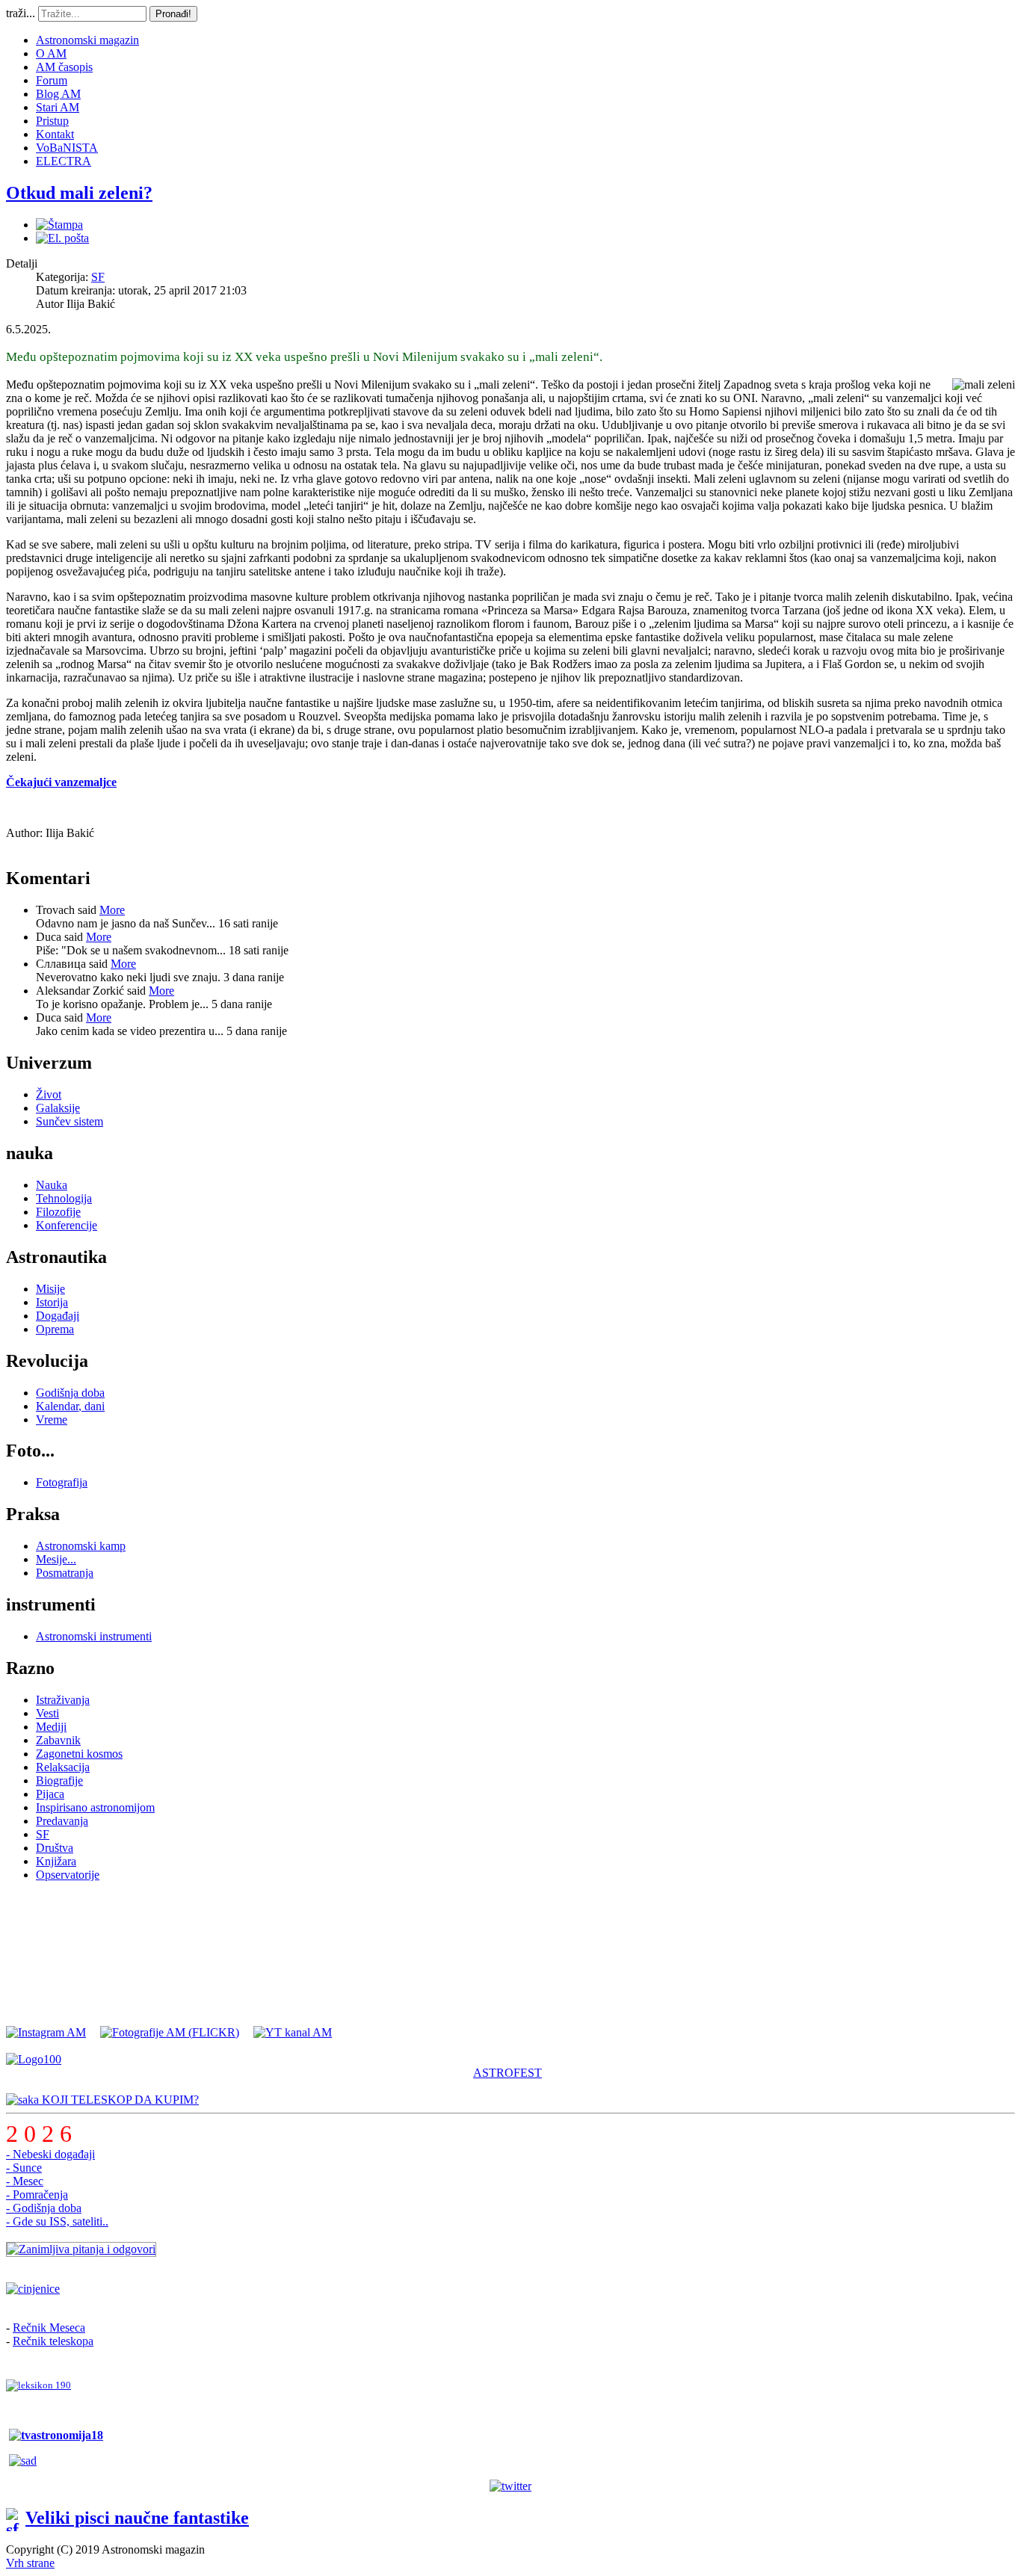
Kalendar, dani (70, 1406)
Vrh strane (30, 2563)
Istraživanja (63, 1700)
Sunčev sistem (70, 1121)
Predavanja (62, 1821)
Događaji (58, 1316)
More (112, 910)
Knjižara (56, 1861)
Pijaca (50, 1794)
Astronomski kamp (81, 1546)
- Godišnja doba (44, 2208)
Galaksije (58, 1108)
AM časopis (64, 67)
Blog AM (58, 94)
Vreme (52, 1420)
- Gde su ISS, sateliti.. (57, 2221)
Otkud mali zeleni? (79, 193)
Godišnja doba (70, 1393)
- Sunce (24, 2168)
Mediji (51, 1727)
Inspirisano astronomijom (95, 1807)
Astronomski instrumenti (94, 1636)
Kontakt (55, 134)
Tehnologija (64, 1198)
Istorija (52, 1302)
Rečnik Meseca (49, 2328)
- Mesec (25, 2181)
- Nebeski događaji (50, 2154)
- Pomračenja (37, 2194)
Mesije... (56, 1559)
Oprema (55, 1329)
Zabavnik (58, 1740)
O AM (51, 53)
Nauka (52, 1185)
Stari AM (58, 107)
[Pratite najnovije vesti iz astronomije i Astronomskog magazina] (510, 2486)
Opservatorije (68, 1875)
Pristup (52, 121)
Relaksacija (63, 1767)
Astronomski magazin (87, 40)
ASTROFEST (508, 2073)
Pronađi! (173, 14)
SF (98, 277)
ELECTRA (64, 161)
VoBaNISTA (67, 148)
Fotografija (62, 1482)
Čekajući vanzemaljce (61, 782)
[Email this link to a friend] (62, 238)
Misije (50, 1289)
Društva (55, 1848)
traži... (21, 13)
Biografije (59, 1780)
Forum (52, 80)
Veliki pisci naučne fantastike (137, 2518)
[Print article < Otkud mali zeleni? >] (59, 225)
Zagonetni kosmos (79, 1754)
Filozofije (58, 1212)
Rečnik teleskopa (53, 2341)
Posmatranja (65, 1573)
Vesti (47, 1713)
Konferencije (67, 1225)
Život (49, 1094)
